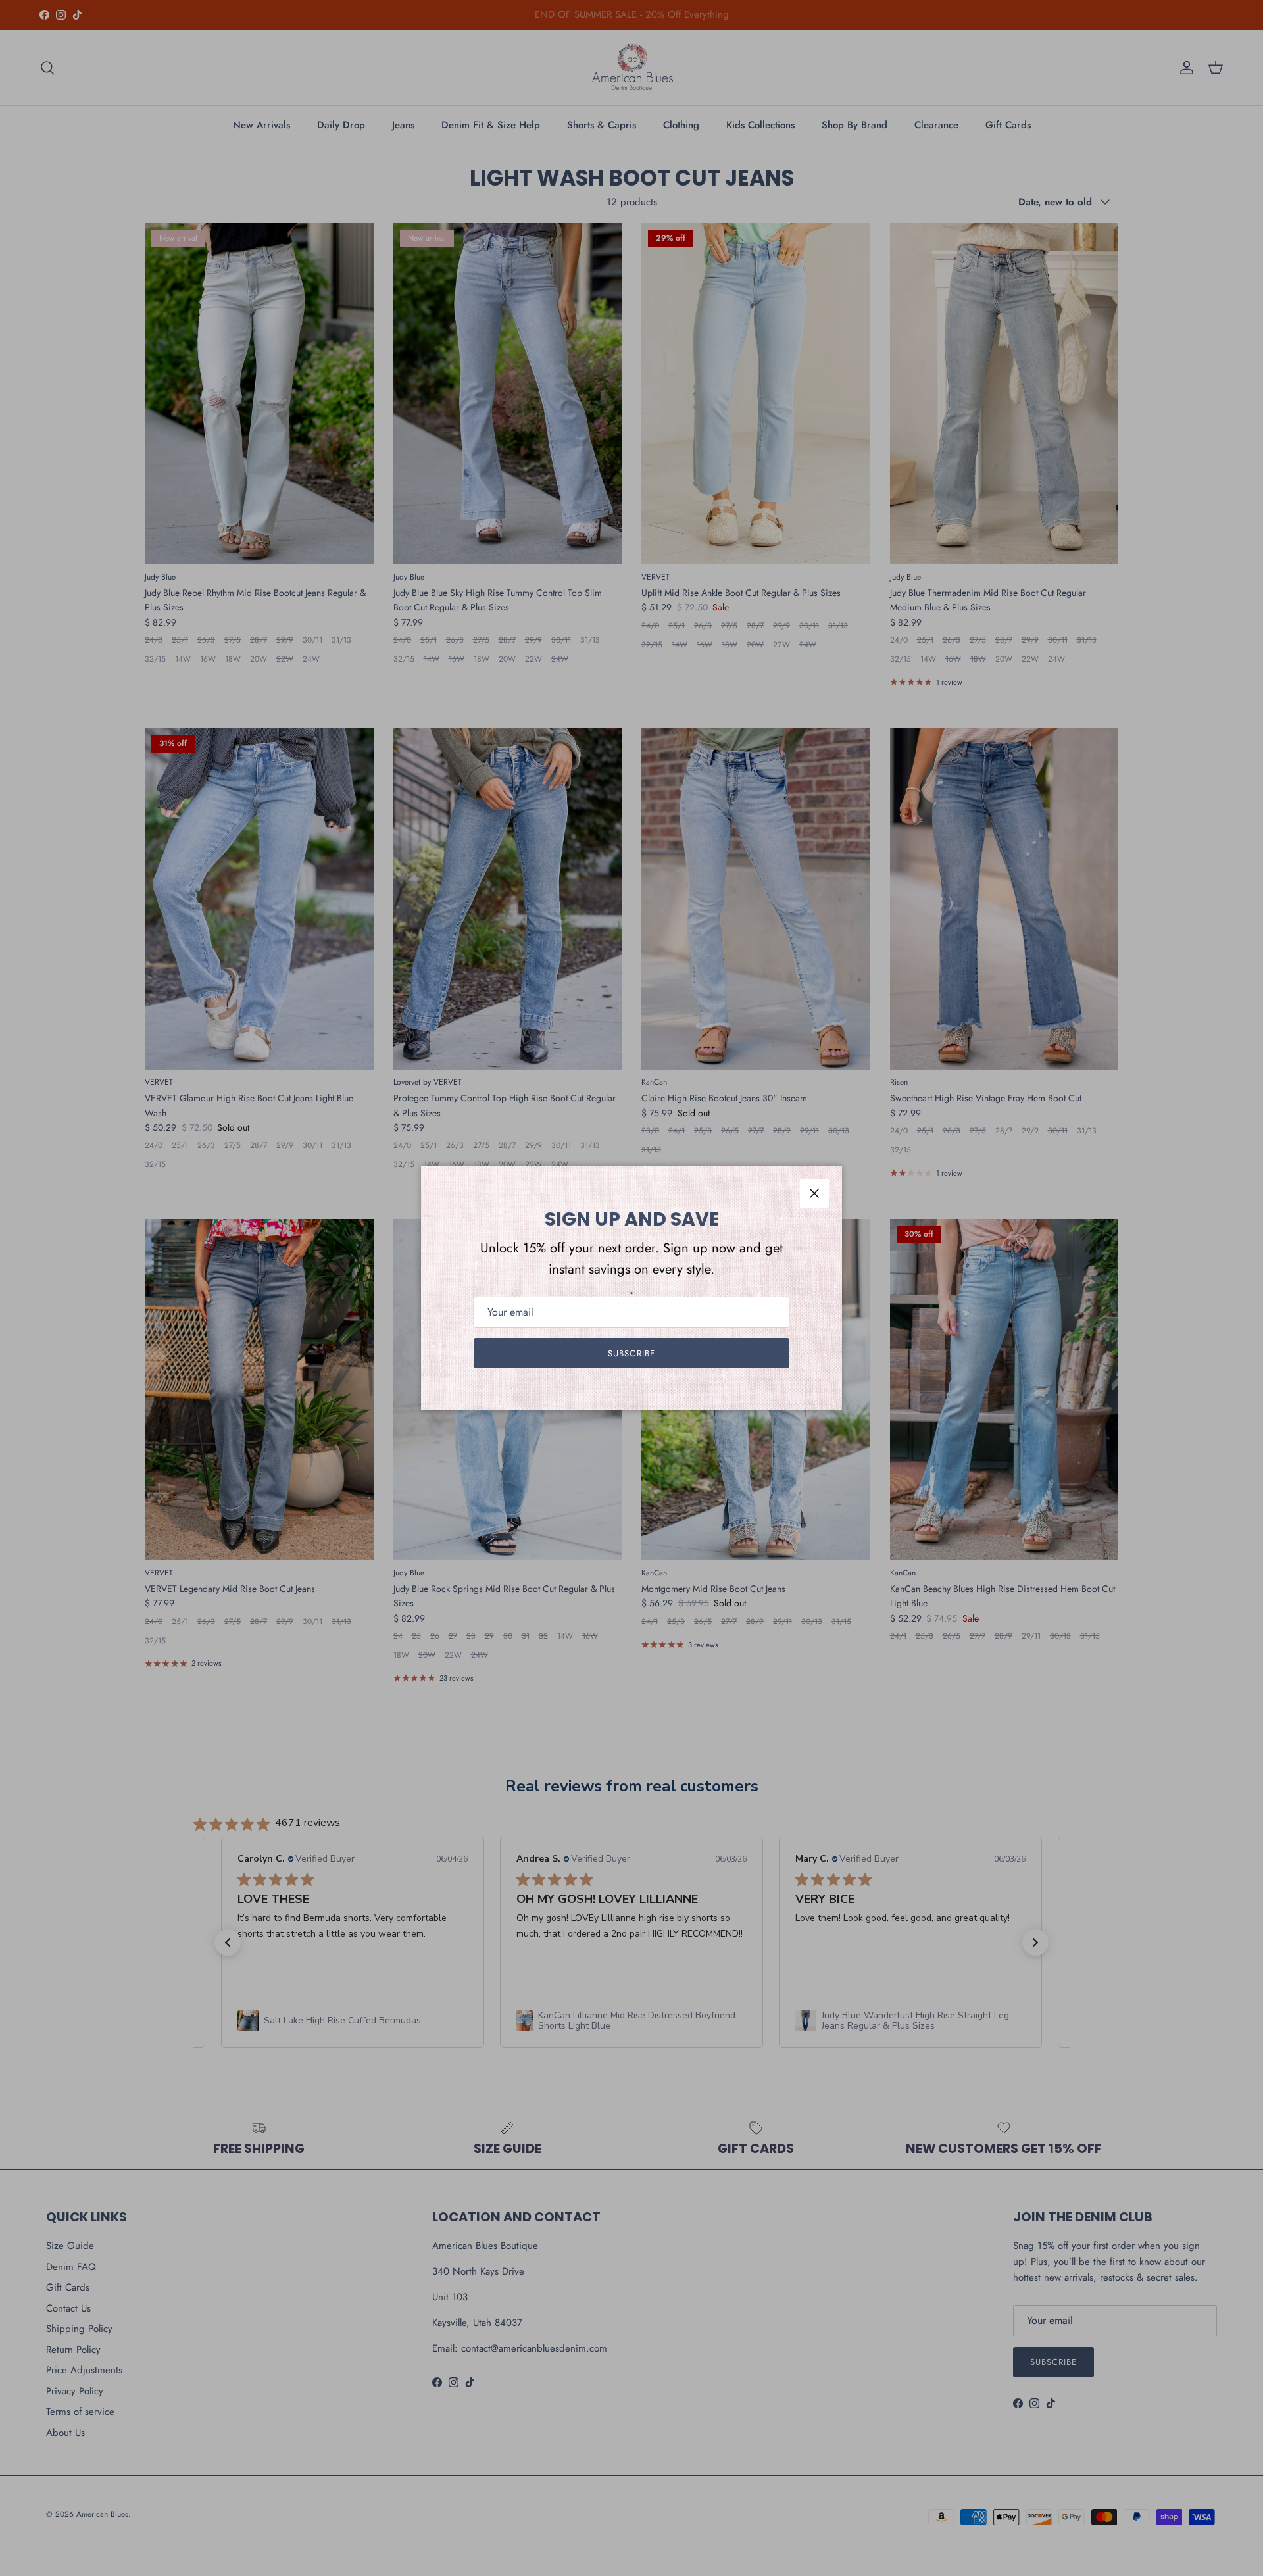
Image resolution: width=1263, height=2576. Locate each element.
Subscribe (631, 1353)
